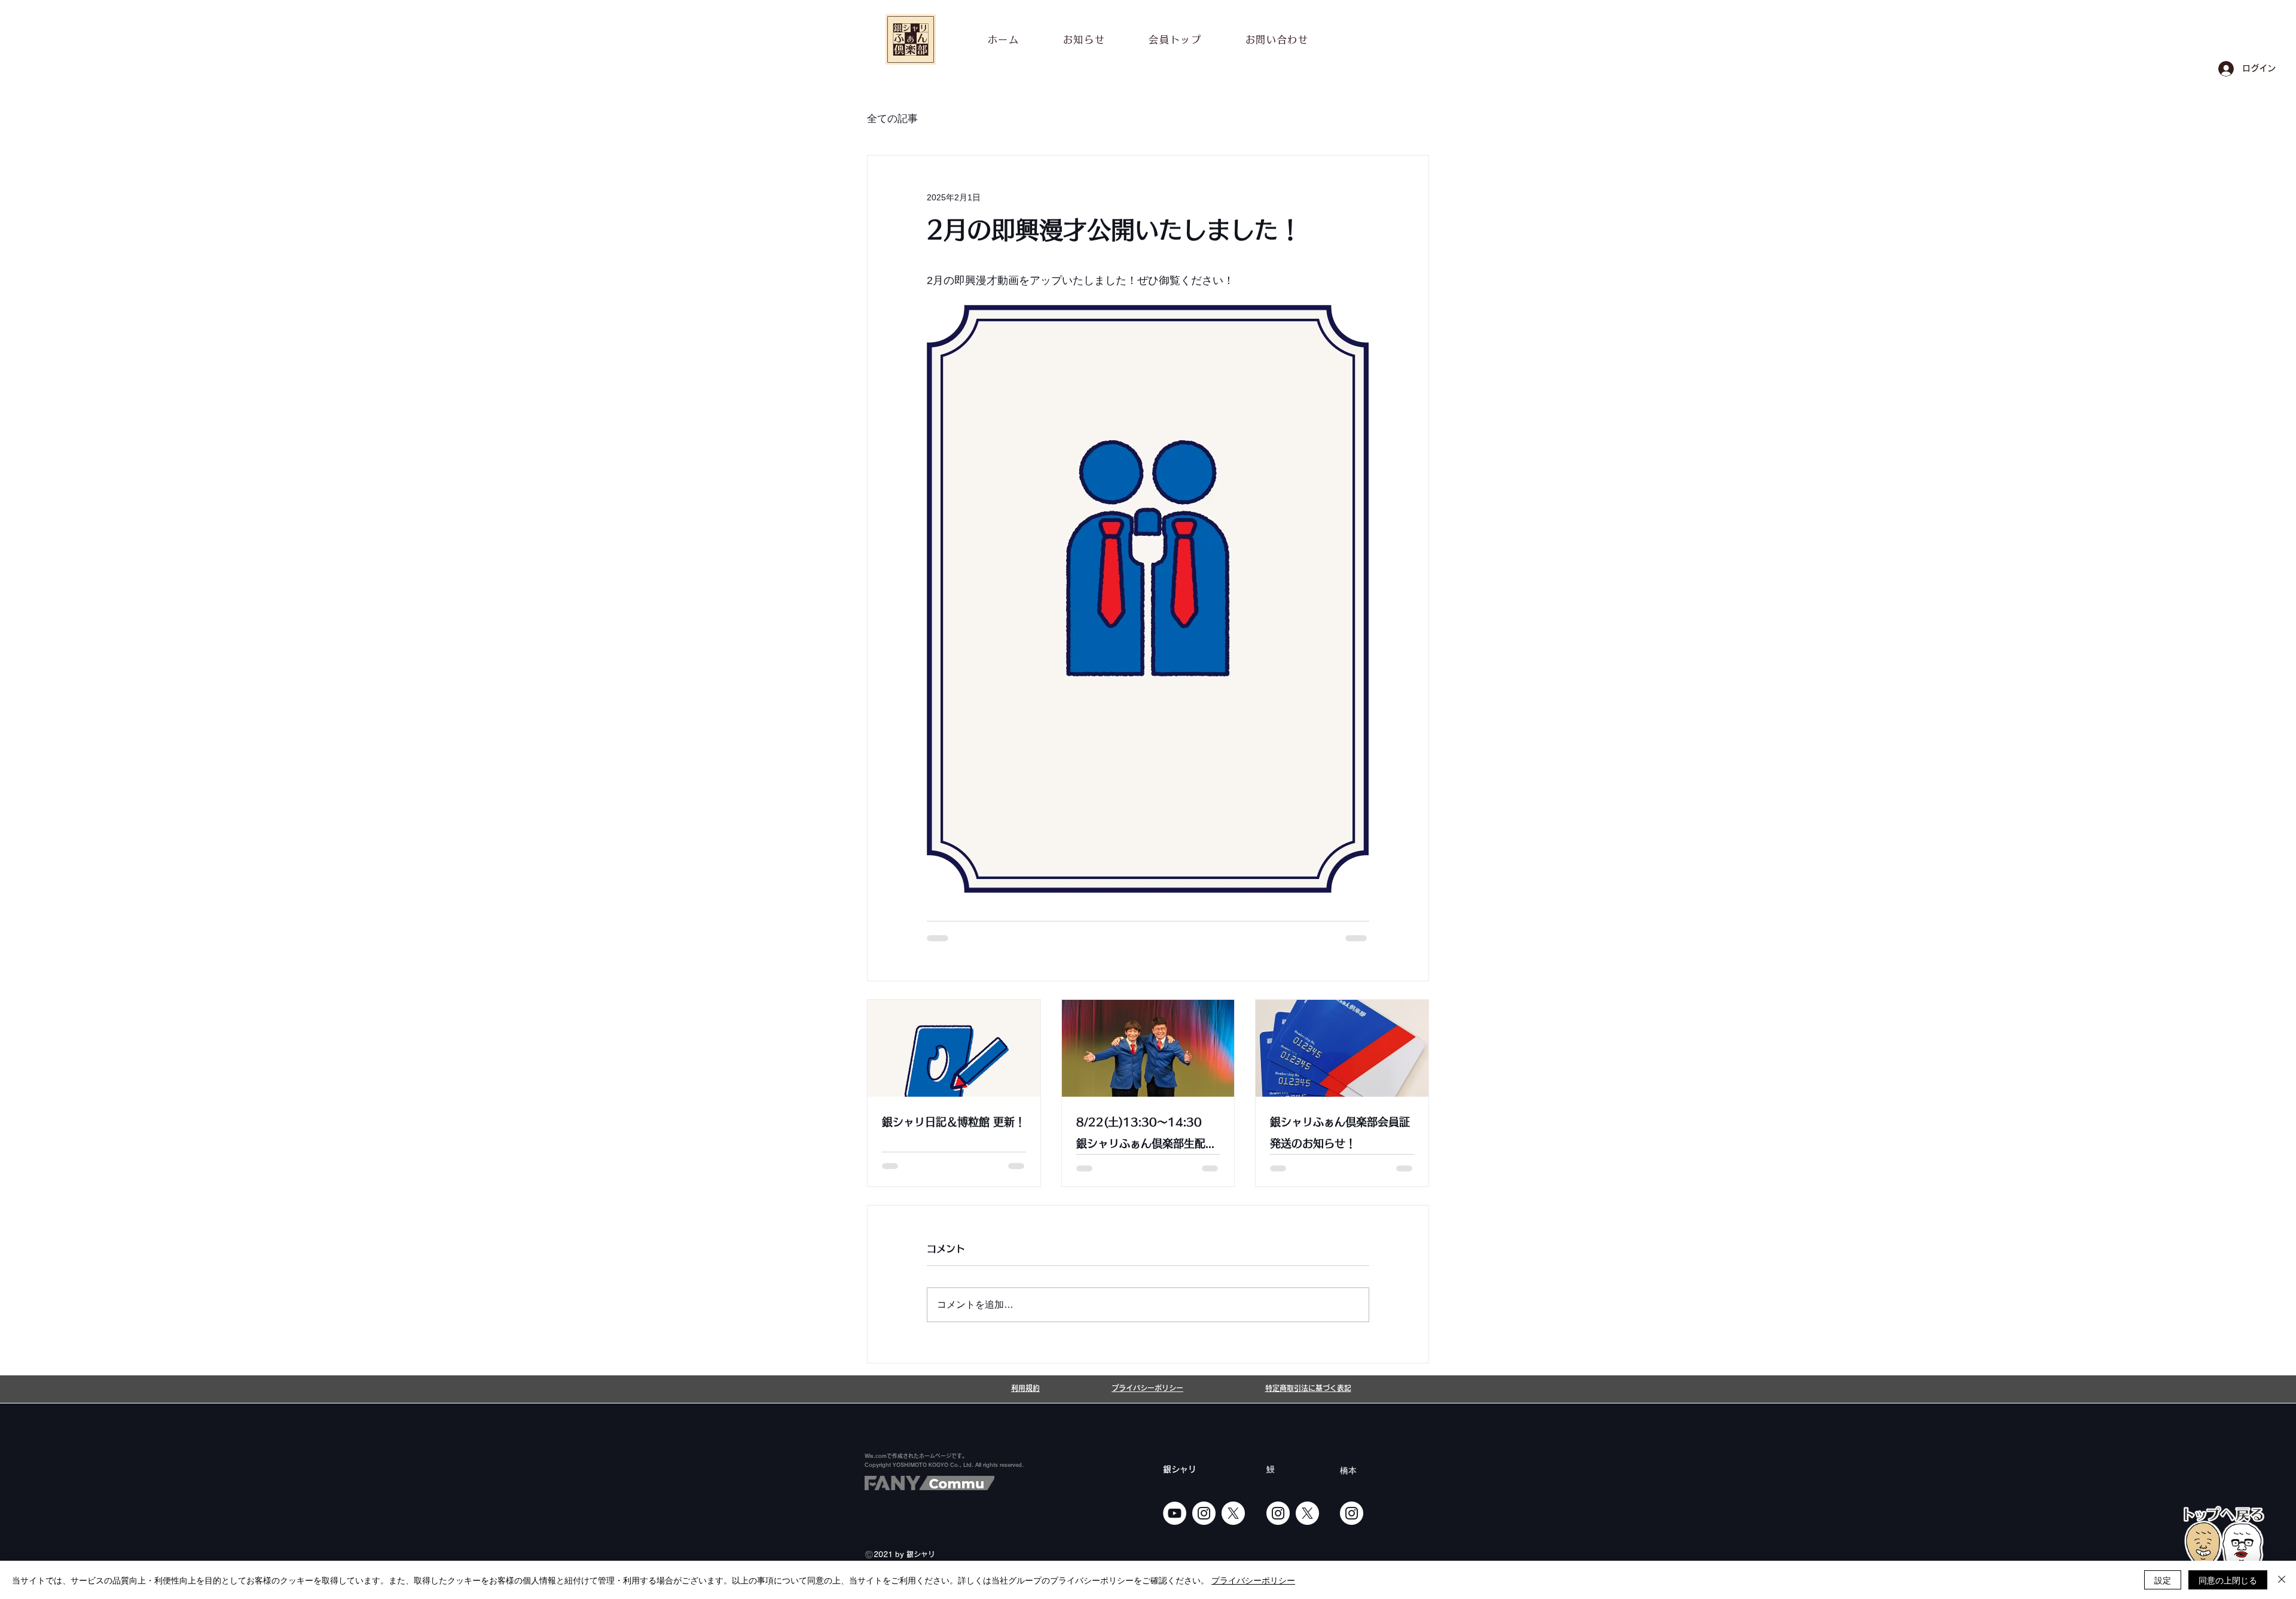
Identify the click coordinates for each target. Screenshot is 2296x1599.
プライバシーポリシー (1253, 1580)
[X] (1233, 1513)
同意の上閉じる (2228, 1580)
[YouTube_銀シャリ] (1175, 1513)
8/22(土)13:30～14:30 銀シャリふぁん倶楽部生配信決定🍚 (1146, 1135)
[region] (2224, 1549)
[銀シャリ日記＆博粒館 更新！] (954, 1048)
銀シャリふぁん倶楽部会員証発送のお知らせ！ (1340, 1133)
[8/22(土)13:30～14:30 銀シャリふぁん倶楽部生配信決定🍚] (1148, 1048)
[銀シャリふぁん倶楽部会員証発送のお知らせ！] (1342, 1048)
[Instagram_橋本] (1352, 1513)
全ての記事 (892, 119)
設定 (2163, 1580)
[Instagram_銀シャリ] (1204, 1513)
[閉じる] (2282, 1580)
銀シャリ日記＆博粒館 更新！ (954, 1122)
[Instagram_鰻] (1278, 1513)
